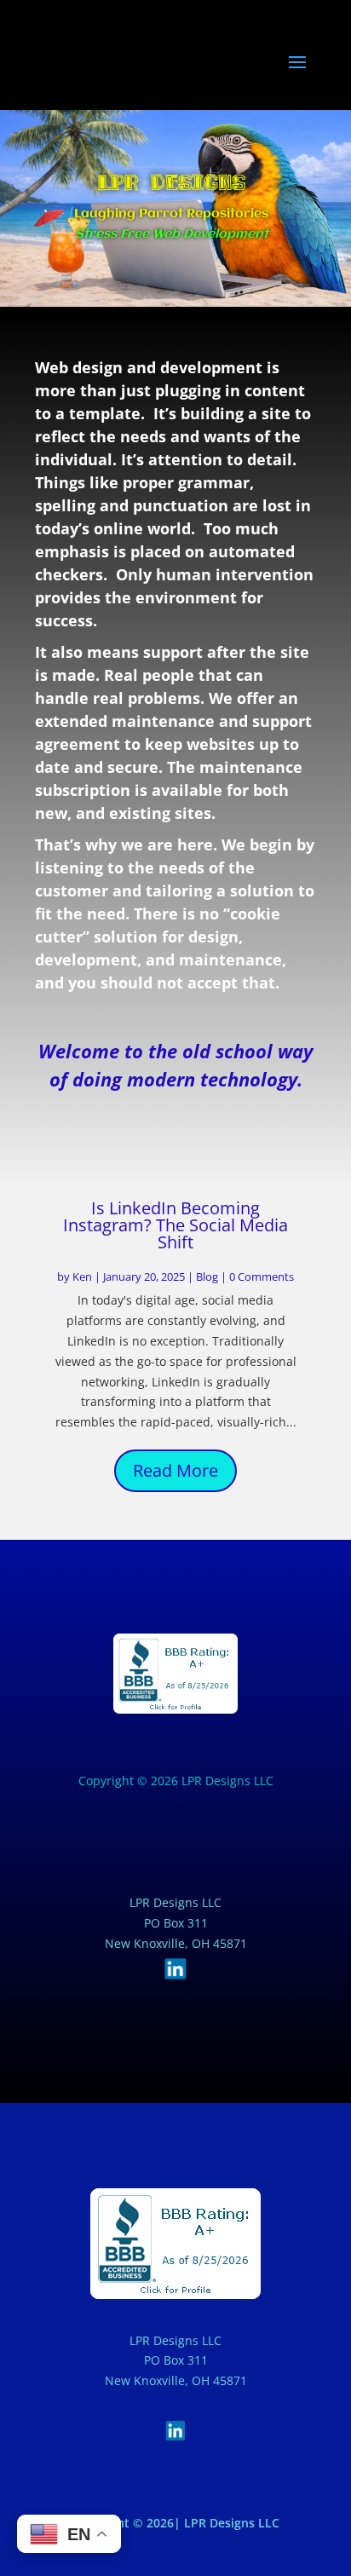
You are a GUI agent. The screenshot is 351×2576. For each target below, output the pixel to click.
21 (176, 1533)
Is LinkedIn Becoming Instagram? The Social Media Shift (175, 1225)
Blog (207, 1276)
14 (230, 1513)
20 (161, 1533)
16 (259, 1513)
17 (273, 1513)
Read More (175, 1470)
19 (302, 1513)
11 (186, 1513)
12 (201, 1513)
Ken (82, 1276)
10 (172, 1513)
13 (215, 1513)
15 (244, 1513)
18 (288, 1513)
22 (190, 1533)
